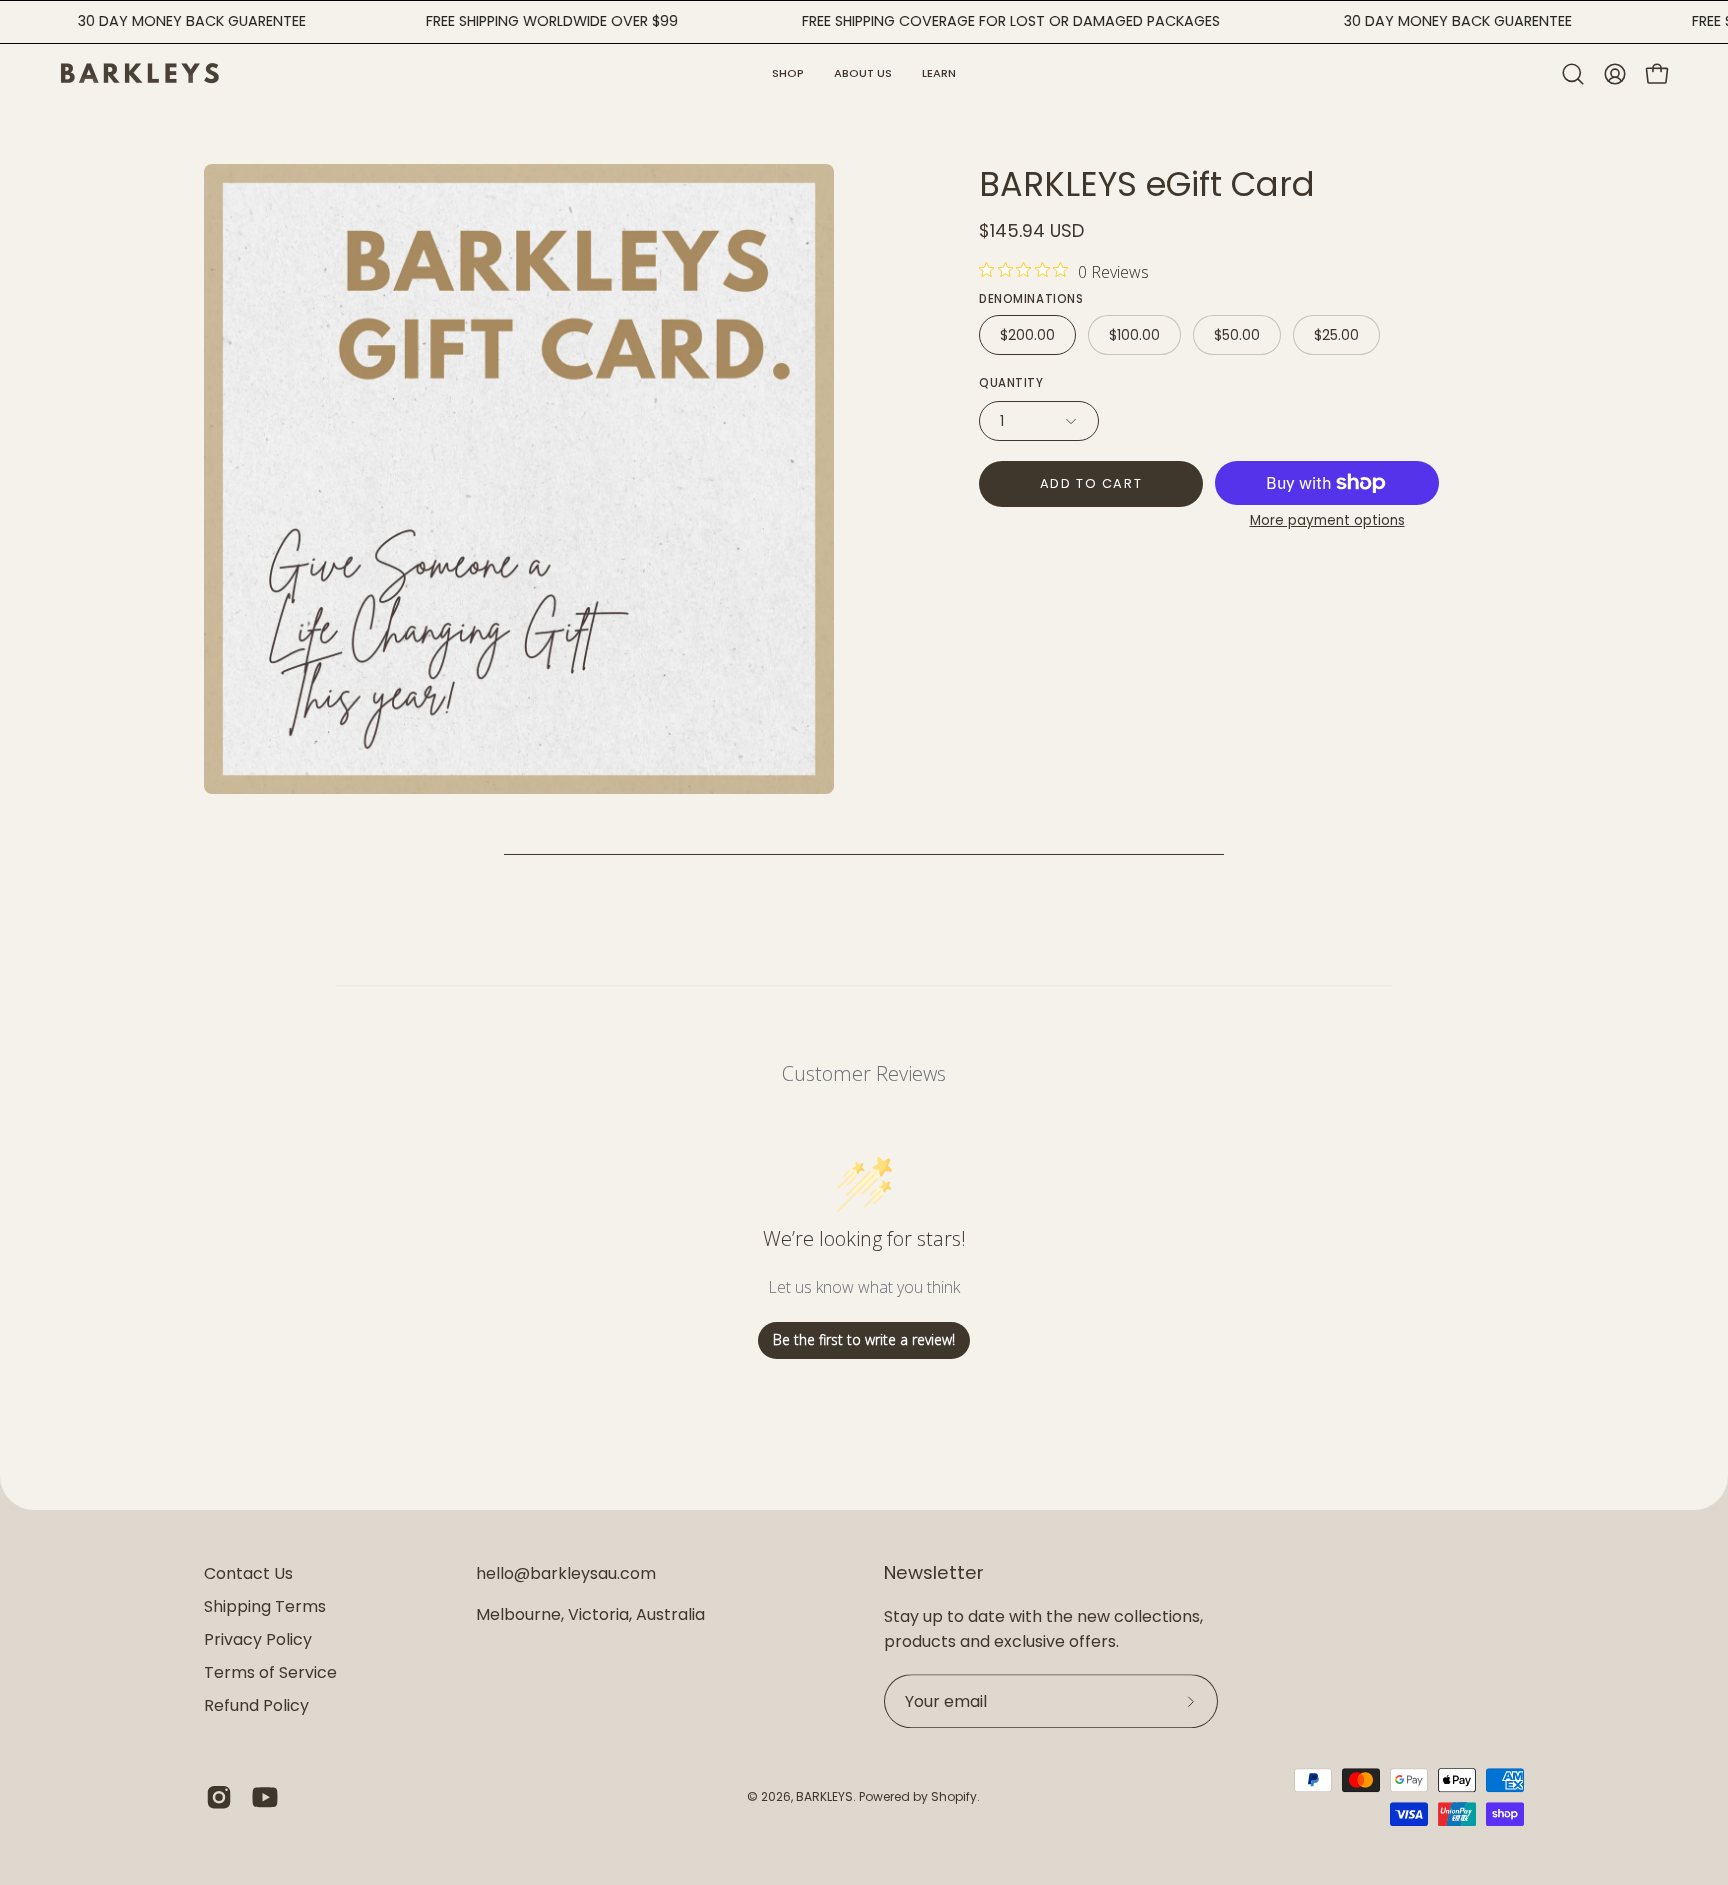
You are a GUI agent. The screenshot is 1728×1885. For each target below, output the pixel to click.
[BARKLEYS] (140, 73)
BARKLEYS (824, 1796)
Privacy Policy (258, 1639)
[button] (939, 74)
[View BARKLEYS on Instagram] (219, 1797)
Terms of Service (270, 1672)
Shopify (954, 1796)
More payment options (1327, 520)
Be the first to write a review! (864, 1339)
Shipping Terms (265, 1606)
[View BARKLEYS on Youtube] (265, 1797)
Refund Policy (256, 1705)
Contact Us (248, 1573)
